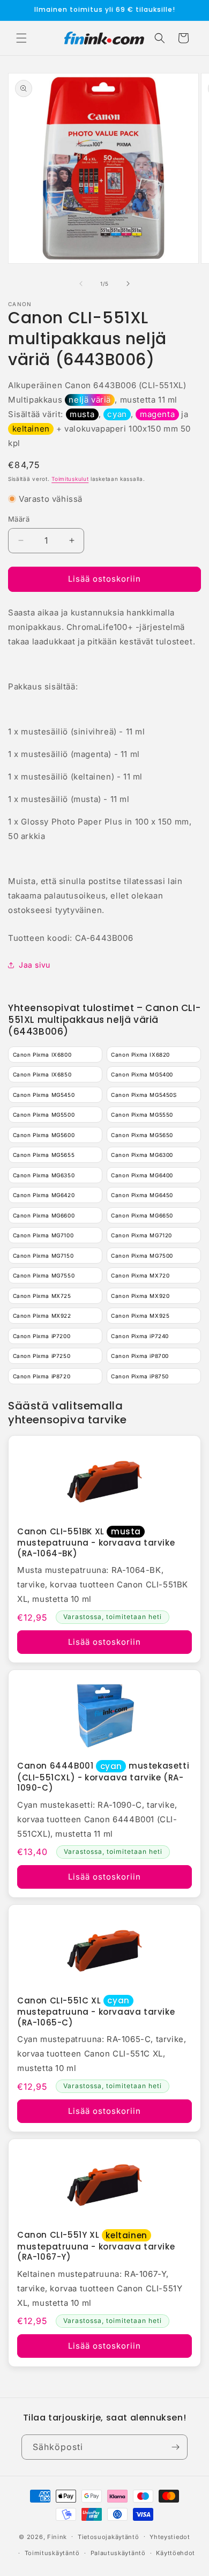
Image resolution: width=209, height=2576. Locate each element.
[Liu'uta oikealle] (128, 284)
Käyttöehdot (176, 2553)
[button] (21, 38)
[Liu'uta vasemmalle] (81, 284)
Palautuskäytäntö (118, 2553)
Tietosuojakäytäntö (109, 2537)
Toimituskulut (70, 479)
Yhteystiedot (170, 2537)
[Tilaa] (175, 2447)
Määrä (19, 519)
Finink (57, 2536)
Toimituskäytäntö (52, 2553)
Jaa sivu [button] (35, 965)
